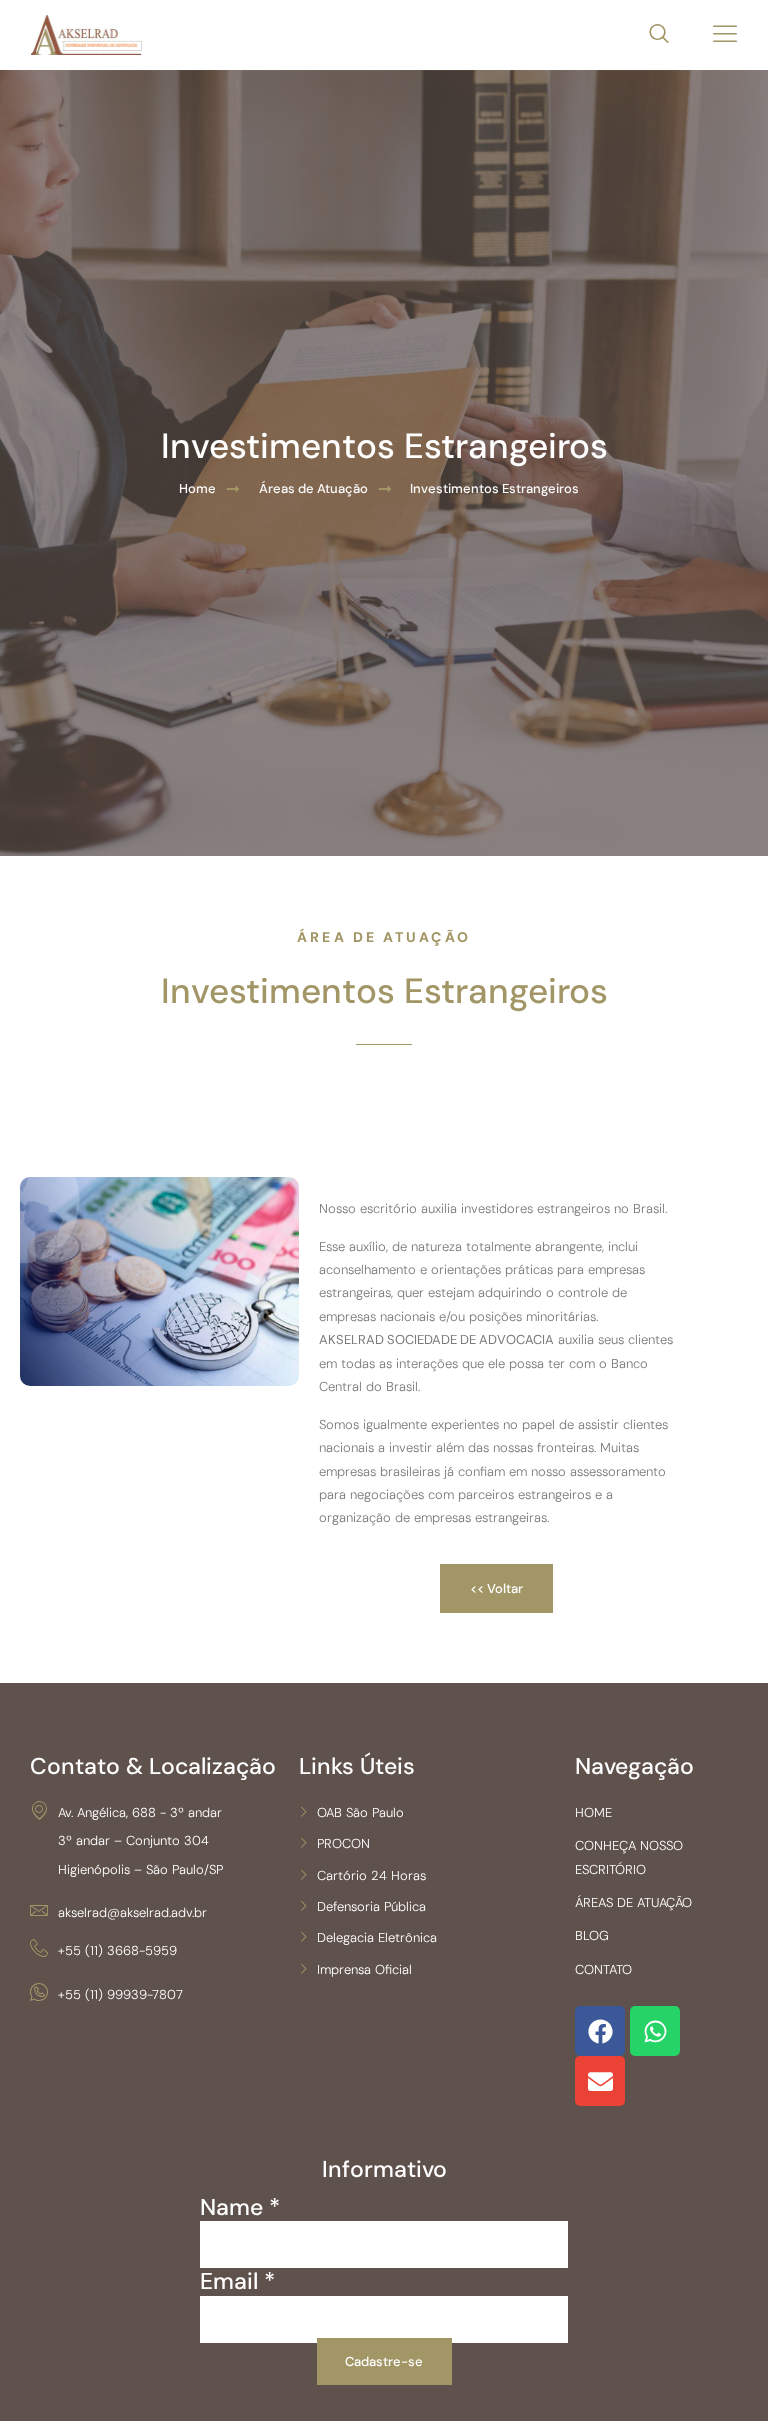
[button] (649, 35)
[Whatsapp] (655, 2031)
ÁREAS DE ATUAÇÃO (633, 1902)
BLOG (592, 1935)
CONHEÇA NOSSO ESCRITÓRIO (629, 1857)
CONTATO (603, 1969)
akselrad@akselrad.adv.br (132, 1912)
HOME (593, 1812)
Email (237, 2282)
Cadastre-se (384, 2361)
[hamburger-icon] (725, 35)
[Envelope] (600, 2081)
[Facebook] (600, 2031)
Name (240, 2208)
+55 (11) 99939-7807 (120, 1994)
